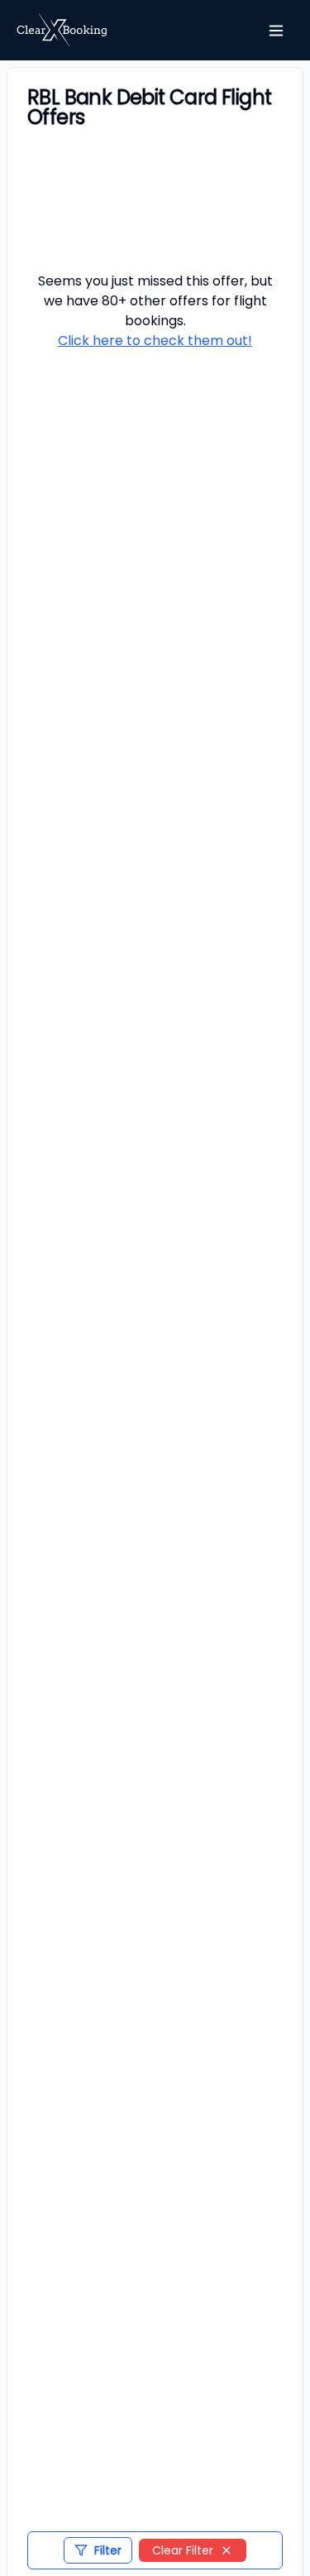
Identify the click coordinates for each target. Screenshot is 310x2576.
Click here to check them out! (155, 341)
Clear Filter (183, 2550)
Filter (108, 2550)
